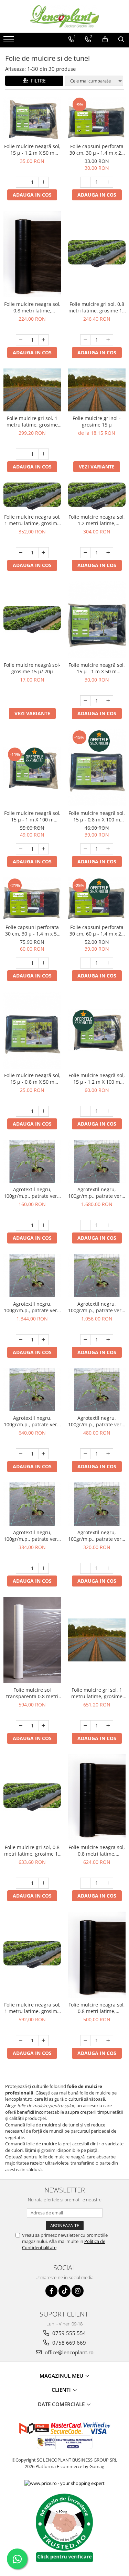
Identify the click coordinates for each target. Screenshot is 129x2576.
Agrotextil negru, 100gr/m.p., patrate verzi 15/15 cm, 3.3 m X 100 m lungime (97, 1307)
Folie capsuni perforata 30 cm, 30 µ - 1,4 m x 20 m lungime (97, 150)
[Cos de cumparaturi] (105, 40)
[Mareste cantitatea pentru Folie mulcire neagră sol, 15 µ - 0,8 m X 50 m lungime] (44, 1111)
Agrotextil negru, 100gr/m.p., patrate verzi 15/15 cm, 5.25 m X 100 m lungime (97, 1193)
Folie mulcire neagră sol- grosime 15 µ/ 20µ (32, 668)
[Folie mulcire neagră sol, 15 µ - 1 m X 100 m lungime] (32, 768)
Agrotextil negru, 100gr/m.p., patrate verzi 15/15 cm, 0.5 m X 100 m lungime (32, 1193)
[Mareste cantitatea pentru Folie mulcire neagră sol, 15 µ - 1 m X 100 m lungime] (44, 849)
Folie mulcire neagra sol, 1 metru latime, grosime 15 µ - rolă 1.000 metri (32, 520)
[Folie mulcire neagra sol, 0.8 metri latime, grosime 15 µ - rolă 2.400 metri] (97, 1955)
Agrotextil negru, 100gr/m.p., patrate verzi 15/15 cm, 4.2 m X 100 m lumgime (32, 1307)
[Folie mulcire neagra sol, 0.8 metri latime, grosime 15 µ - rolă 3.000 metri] (97, 1797)
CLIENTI (62, 2390)
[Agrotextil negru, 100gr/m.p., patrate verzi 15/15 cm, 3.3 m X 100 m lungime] (97, 1275)
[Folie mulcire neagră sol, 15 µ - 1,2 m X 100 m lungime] (97, 1030)
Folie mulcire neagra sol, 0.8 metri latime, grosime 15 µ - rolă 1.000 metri (32, 307)
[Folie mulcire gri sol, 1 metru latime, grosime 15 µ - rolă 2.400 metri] (97, 1640)
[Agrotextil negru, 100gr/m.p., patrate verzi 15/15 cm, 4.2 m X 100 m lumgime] (32, 1275)
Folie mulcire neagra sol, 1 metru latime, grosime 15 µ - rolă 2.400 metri (32, 2008)
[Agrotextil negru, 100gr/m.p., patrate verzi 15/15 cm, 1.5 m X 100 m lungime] (97, 1390)
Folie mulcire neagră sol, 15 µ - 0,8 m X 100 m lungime (97, 816)
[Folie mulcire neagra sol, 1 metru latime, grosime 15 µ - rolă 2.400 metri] (32, 1955)
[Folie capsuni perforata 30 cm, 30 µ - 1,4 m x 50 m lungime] (32, 899)
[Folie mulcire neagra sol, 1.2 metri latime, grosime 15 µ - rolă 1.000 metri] (97, 496)
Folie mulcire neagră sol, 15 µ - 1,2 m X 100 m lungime (97, 1079)
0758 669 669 (68, 2343)
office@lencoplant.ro (68, 2352)
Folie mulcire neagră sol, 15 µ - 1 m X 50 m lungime (97, 668)
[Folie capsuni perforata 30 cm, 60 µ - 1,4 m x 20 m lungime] (97, 899)
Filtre (37, 81)
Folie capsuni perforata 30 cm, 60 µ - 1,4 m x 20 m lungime (97, 930)
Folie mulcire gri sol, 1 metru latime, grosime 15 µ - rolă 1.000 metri (32, 421)
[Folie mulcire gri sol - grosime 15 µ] (97, 390)
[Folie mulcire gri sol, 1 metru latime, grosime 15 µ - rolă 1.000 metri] (32, 390)
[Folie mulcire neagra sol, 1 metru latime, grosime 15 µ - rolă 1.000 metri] (32, 496)
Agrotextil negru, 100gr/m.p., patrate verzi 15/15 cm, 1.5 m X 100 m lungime (97, 1421)
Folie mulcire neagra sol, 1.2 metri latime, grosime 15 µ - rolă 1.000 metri (97, 520)
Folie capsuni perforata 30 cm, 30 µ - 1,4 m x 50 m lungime (32, 930)
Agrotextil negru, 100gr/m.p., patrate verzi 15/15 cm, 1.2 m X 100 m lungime (32, 1536)
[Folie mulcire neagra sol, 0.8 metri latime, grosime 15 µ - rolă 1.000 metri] (32, 254)
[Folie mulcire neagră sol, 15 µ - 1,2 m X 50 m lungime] (32, 118)
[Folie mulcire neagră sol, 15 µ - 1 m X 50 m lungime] (97, 620)
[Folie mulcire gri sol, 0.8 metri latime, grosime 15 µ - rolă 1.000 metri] (97, 254)
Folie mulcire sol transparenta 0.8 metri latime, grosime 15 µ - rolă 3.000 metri (32, 1693)
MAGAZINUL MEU (62, 2376)
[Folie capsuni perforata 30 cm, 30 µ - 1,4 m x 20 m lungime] (97, 118)
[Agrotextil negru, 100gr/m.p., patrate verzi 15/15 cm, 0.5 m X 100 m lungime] (32, 1161)
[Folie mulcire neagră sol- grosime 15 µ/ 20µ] (32, 620)
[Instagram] (78, 2291)
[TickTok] (64, 2291)
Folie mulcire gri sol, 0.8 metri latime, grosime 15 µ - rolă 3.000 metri (32, 1850)
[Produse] (9, 41)
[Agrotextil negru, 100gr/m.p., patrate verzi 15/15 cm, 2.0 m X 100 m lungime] (32, 1390)
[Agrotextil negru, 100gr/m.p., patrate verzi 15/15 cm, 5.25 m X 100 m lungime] (97, 1161)
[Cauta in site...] (121, 40)
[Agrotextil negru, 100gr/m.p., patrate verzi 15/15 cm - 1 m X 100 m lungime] (97, 1504)
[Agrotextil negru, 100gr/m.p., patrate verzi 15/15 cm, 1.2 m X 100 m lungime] (32, 1504)
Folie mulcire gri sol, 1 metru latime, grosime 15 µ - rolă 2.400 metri (97, 1693)
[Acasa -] (65, 16)
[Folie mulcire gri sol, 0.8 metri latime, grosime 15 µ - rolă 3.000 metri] (32, 1797)
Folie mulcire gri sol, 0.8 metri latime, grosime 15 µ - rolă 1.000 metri (97, 307)
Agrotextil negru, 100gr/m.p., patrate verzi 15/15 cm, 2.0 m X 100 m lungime (32, 1421)
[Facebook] (51, 2291)
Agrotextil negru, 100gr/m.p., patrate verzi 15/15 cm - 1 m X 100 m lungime (97, 1536)
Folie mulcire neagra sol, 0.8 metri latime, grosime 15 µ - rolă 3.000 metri (97, 1850)
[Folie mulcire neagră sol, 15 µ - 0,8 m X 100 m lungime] (97, 768)
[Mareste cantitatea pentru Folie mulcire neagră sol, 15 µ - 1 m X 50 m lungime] (108, 701)
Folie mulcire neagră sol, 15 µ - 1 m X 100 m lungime (32, 816)
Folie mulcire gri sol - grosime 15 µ (97, 421)
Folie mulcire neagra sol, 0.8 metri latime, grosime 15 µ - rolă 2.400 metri (97, 2008)
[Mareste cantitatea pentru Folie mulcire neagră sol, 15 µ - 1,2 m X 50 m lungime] (44, 182)
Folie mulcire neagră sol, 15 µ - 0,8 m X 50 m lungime (32, 1079)
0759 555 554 (68, 2333)
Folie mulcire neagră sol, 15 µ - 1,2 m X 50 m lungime (32, 150)
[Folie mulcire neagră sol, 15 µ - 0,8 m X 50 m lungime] (32, 1030)
